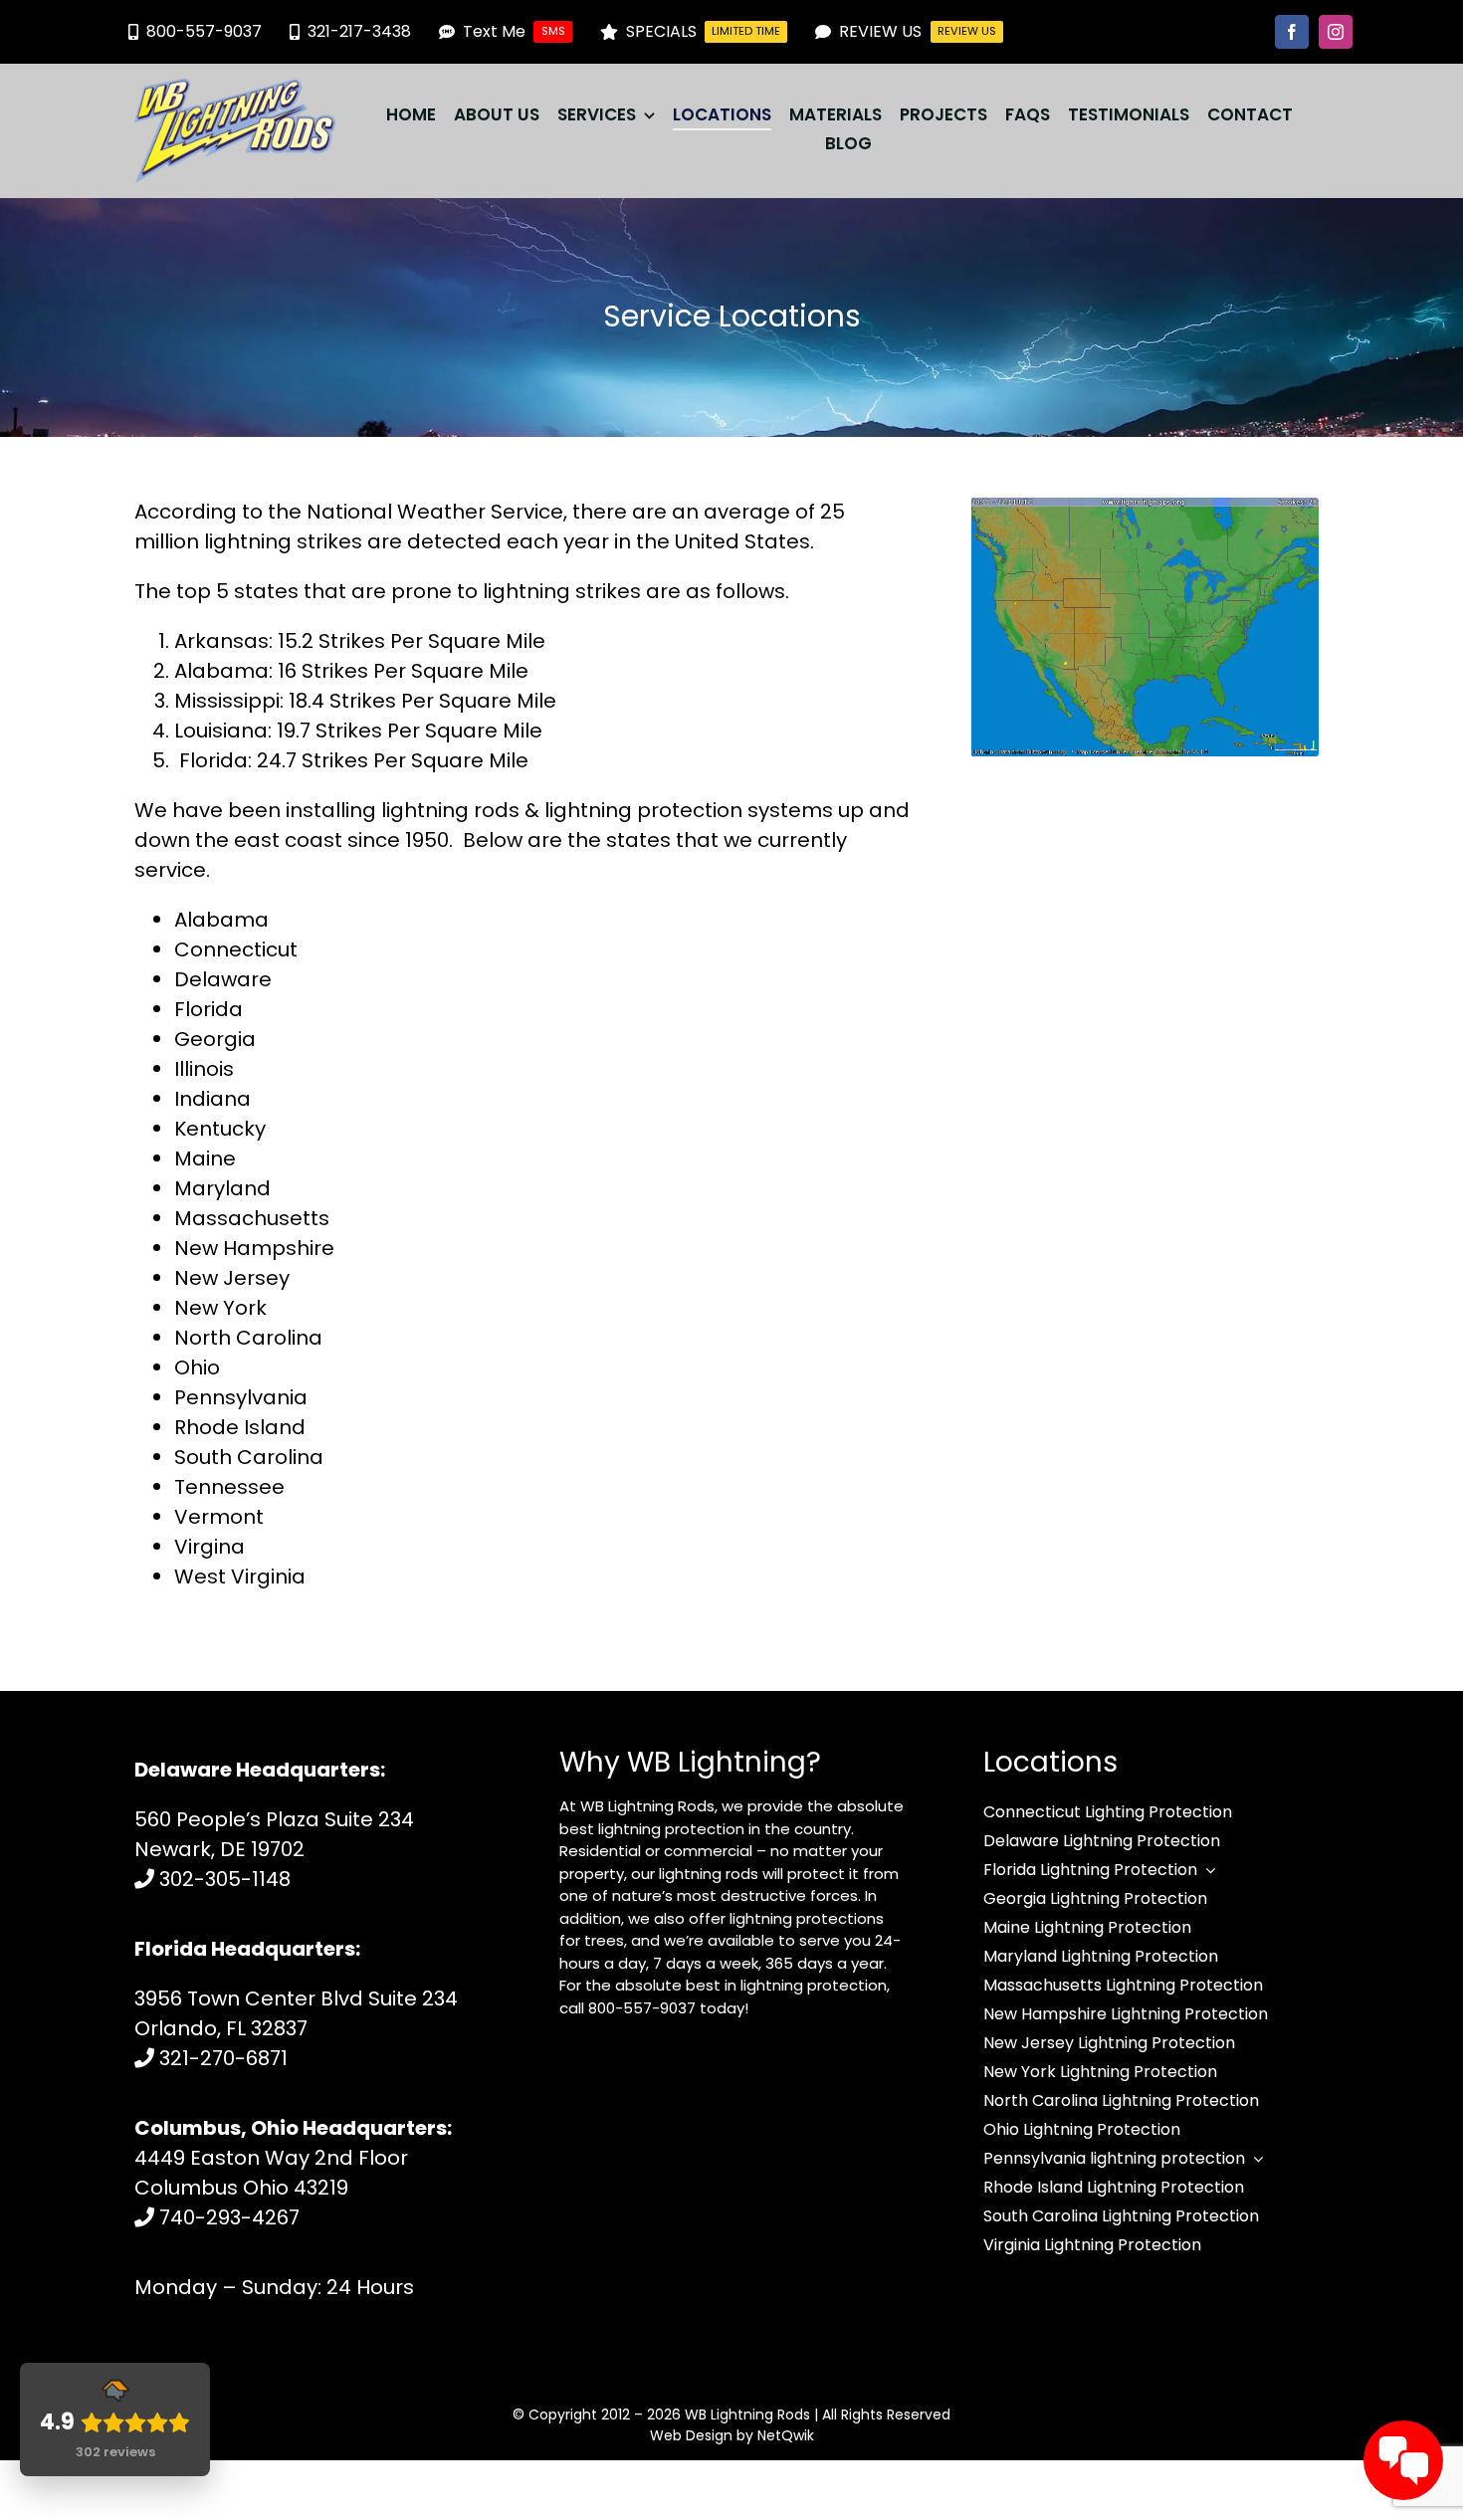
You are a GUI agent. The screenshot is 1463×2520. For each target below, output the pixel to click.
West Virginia (240, 1576)
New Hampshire (254, 1248)
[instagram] (1336, 32)
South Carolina (249, 1457)
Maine (205, 1158)
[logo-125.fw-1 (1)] (235, 89)
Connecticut (236, 949)
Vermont (219, 1517)
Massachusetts (252, 1218)
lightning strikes (283, 541)
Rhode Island (240, 1427)
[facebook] (1292, 32)
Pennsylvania (241, 1397)
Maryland (222, 1188)
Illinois (204, 1069)
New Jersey (232, 1278)
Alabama (221, 920)
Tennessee (229, 1487)
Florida (209, 1009)
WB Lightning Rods (747, 2415)
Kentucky (220, 1129)
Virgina (209, 1547)
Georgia (215, 1039)
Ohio (197, 1367)
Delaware (223, 979)
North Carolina (248, 1338)
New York (220, 1308)
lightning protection (643, 810)
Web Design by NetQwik (732, 2435)
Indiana (212, 1099)
